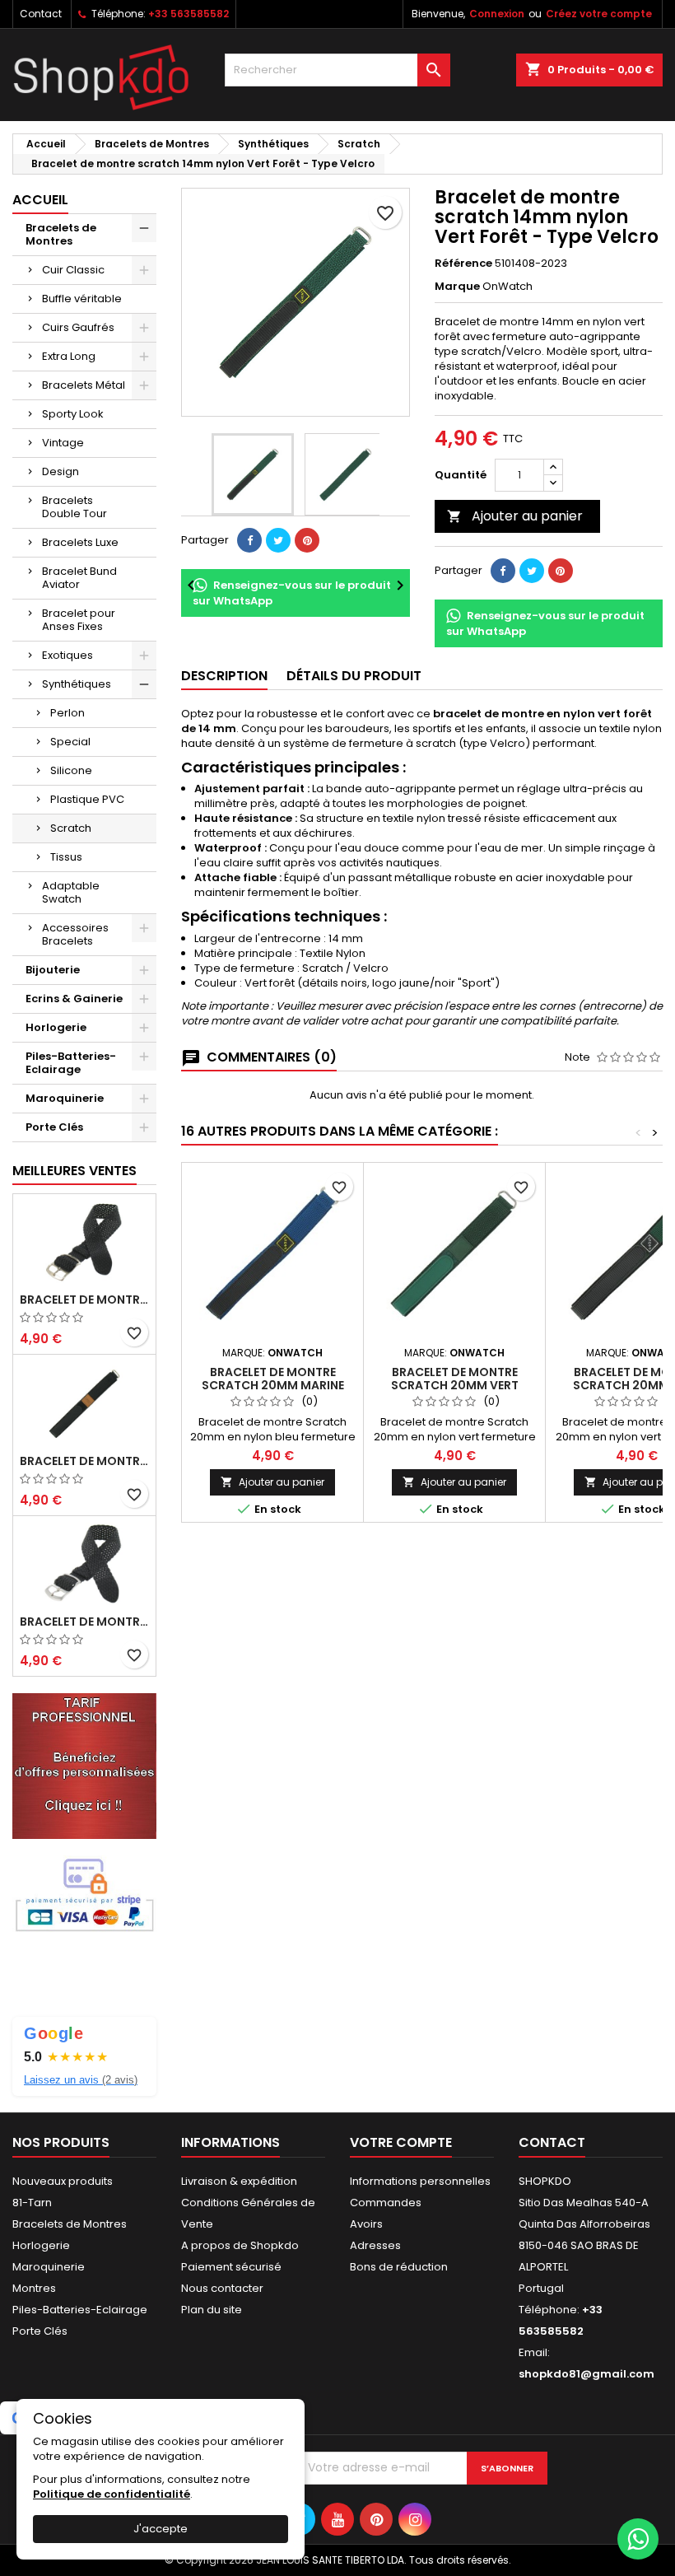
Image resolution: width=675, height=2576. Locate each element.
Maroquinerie (65, 1098)
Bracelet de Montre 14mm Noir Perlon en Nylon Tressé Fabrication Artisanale (84, 1622)
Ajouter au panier (515, 516)
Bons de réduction (399, 2267)
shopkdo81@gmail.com (587, 2374)
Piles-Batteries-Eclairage (71, 1063)
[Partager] (249, 540)
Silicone (71, 770)
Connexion (497, 14)
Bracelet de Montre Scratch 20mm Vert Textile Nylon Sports (455, 1385)
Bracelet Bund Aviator (79, 578)
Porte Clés (54, 1127)
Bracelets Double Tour (74, 507)
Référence (463, 264)
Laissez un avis (81, 2080)
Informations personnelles (420, 2181)
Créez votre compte (599, 14)
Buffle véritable (82, 299)
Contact (41, 14)
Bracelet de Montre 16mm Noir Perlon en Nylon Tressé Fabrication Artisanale (84, 1300)
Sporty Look (73, 414)
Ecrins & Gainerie (74, 999)
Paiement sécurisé (231, 2267)
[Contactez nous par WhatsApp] (638, 2539)
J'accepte (161, 2529)
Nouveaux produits (63, 2181)
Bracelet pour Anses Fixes (79, 620)
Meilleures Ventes (74, 1171)
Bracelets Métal (84, 385)
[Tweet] (278, 540)
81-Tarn (32, 2203)
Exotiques (67, 655)
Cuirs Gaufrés (78, 327)
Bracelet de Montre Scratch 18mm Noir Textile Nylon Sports (84, 1461)
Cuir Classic (73, 270)
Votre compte (401, 2142)
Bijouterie (53, 970)
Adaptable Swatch (71, 892)
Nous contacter (222, 2288)
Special (70, 742)
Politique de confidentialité (112, 2494)
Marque (457, 287)
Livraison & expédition (239, 2181)
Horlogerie (56, 1027)
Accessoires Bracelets (75, 934)
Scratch (71, 828)
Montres (34, 2288)
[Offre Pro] (84, 1765)
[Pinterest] (307, 540)
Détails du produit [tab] (354, 676)
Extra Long (69, 356)
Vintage (63, 443)
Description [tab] (224, 676)
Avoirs (366, 2224)
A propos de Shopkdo (240, 2245)
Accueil (40, 200)
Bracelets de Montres (61, 234)
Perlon (67, 713)
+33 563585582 (189, 14)
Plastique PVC (87, 799)
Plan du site (212, 2310)
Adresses (375, 2245)
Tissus (66, 857)
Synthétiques (77, 684)
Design (61, 471)
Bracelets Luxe (80, 542)
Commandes (386, 2203)
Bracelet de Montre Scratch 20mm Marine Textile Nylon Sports (273, 1385)
